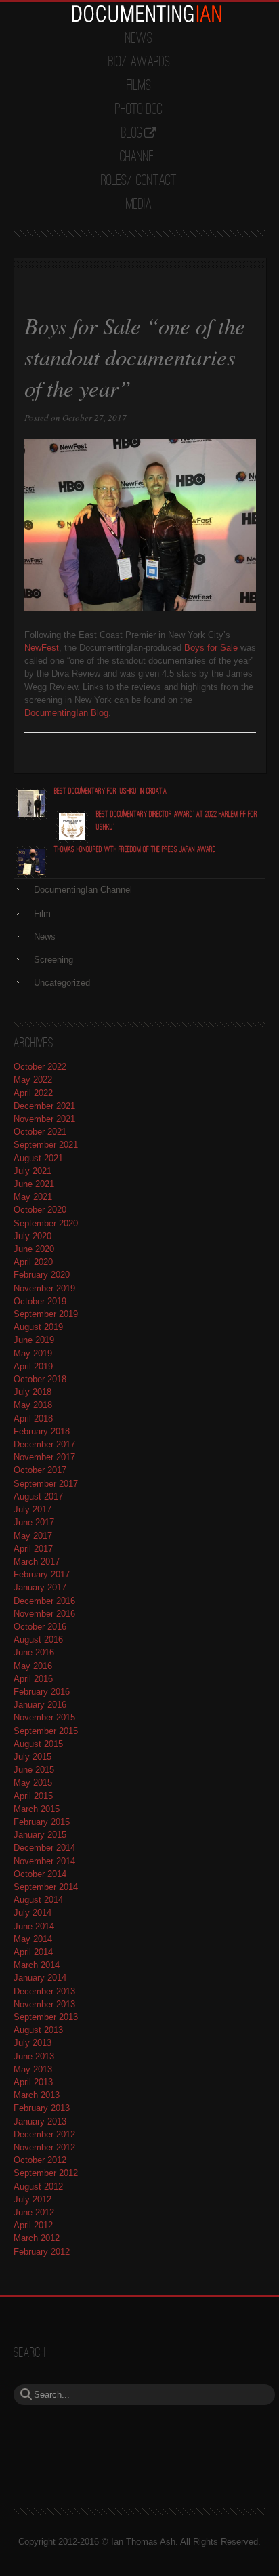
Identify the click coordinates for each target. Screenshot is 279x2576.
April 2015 (33, 1796)
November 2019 (44, 1288)
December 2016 (44, 1601)
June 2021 (34, 1184)
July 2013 (33, 2043)
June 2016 (34, 1652)
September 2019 (46, 1314)
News (139, 39)
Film (42, 913)
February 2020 (42, 1275)
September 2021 (46, 1145)
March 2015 (37, 1809)
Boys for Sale (211, 648)
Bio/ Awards (139, 62)
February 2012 (42, 2252)
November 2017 (44, 1457)
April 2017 (33, 1549)
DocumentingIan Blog (66, 713)
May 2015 (33, 1783)
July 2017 (33, 1509)
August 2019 (38, 1327)
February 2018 (42, 1431)
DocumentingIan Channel (83, 890)
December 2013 (44, 1991)
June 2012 (34, 2212)
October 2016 (40, 1627)
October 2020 (40, 1210)
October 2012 (40, 2160)
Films (139, 86)
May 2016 (33, 1666)
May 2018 (33, 1405)
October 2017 (40, 1470)
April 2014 (33, 1952)
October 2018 (40, 1379)
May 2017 (33, 1536)
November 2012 (44, 2147)
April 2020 (33, 1262)
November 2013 (44, 2004)
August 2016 (38, 1639)
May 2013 (33, 2069)
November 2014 (44, 1861)
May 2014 (33, 1939)
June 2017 (34, 1522)
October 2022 (40, 1067)
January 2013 (40, 2121)
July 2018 (33, 1392)
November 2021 (44, 1119)
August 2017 (38, 1496)
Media (139, 205)
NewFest (42, 648)
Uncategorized (62, 983)
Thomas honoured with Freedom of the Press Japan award (135, 850)
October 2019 (40, 1301)
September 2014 (46, 1887)
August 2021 (38, 1158)
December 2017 (44, 1444)
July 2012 (33, 2199)
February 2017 (42, 1574)
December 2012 (44, 2134)
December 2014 (44, 1848)
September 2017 (46, 1484)
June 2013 (34, 2056)
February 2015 (42, 1822)
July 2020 (33, 1236)
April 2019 (33, 1366)
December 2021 (44, 1106)
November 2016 (44, 1614)
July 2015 (33, 1757)
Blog (132, 134)
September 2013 (46, 2017)
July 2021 (33, 1171)
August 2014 (38, 1900)
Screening (53, 960)
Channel (139, 157)
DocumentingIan (146, 14)
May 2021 (33, 1197)
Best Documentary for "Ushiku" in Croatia (110, 791)
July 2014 (33, 1913)
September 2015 (46, 1731)
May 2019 (33, 1353)
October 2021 (40, 1132)
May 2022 (33, 1080)
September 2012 (46, 2173)
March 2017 (37, 1562)
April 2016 (33, 1679)
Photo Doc (139, 110)
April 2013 (33, 2082)
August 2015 (38, 1744)
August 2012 (38, 2187)
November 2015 (44, 1717)
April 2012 (33, 2225)
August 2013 (38, 2030)
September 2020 (46, 1223)
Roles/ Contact (139, 181)
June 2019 (34, 1340)
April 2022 (33, 1093)
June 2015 (34, 1770)
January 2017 (40, 1587)
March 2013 (37, 2095)
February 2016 (42, 1692)
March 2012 (37, 2238)
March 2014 (37, 1965)
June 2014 (34, 1926)
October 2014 (40, 1874)
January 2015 (40, 1835)
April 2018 (33, 1418)
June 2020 (34, 1249)
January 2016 (40, 1705)
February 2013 (42, 2108)
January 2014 (40, 1978)
